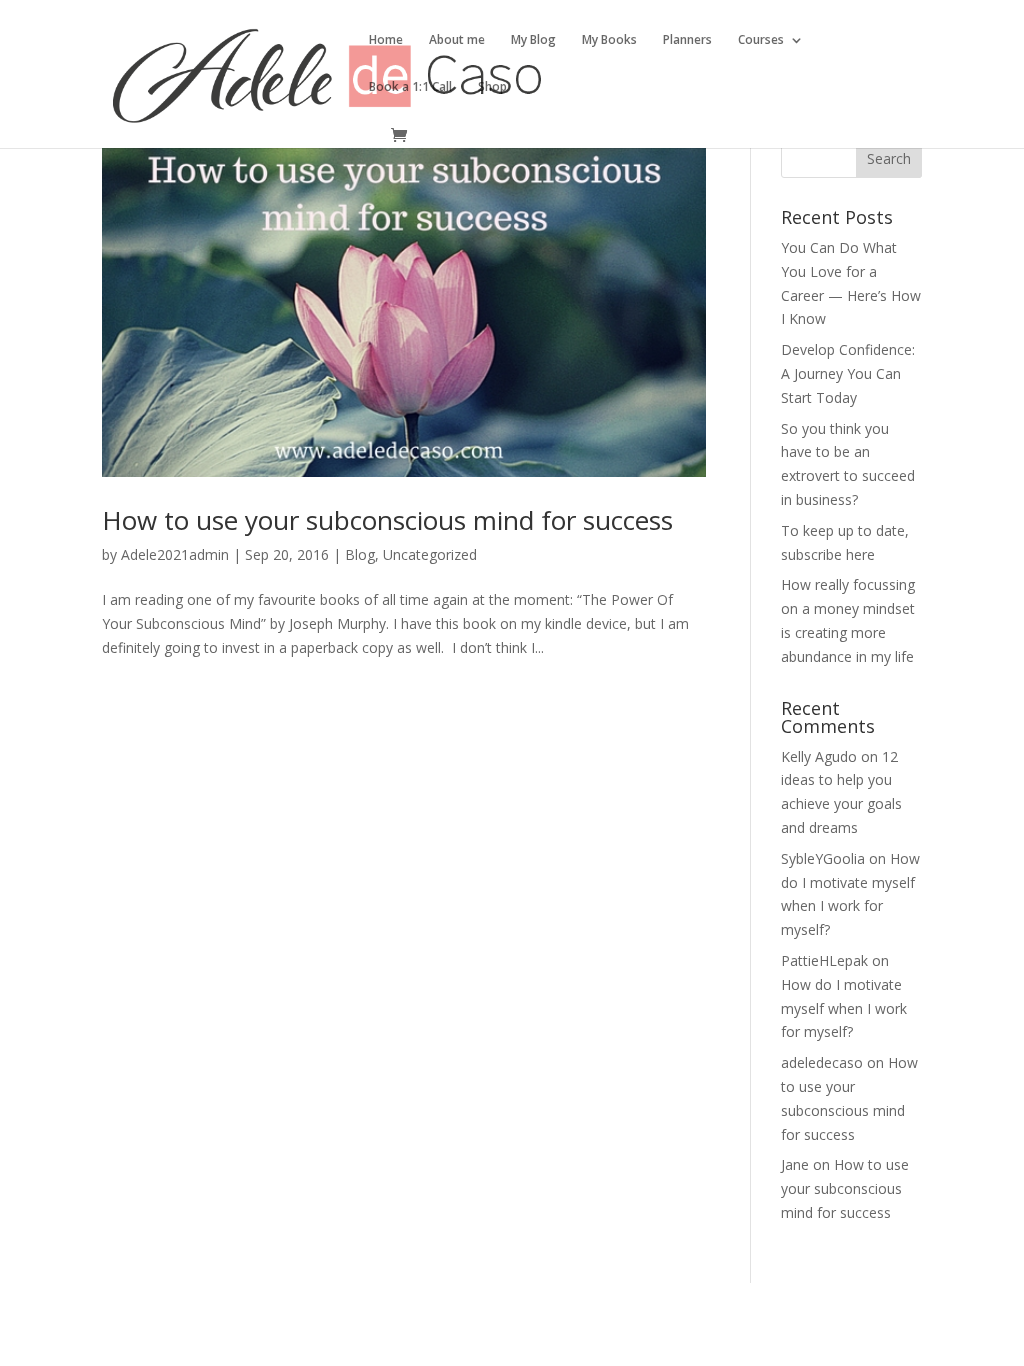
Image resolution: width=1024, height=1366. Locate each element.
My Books (609, 40)
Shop (492, 87)
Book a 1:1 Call (410, 87)
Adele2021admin (175, 554)
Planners (687, 40)
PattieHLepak (824, 960)
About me (457, 40)
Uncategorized (430, 554)
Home (386, 40)
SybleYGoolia (823, 858)
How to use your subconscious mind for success (387, 520)
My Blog (533, 40)
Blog (360, 554)
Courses (761, 40)
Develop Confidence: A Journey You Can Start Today (848, 373)
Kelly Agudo (819, 756)
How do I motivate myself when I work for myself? (844, 1008)
